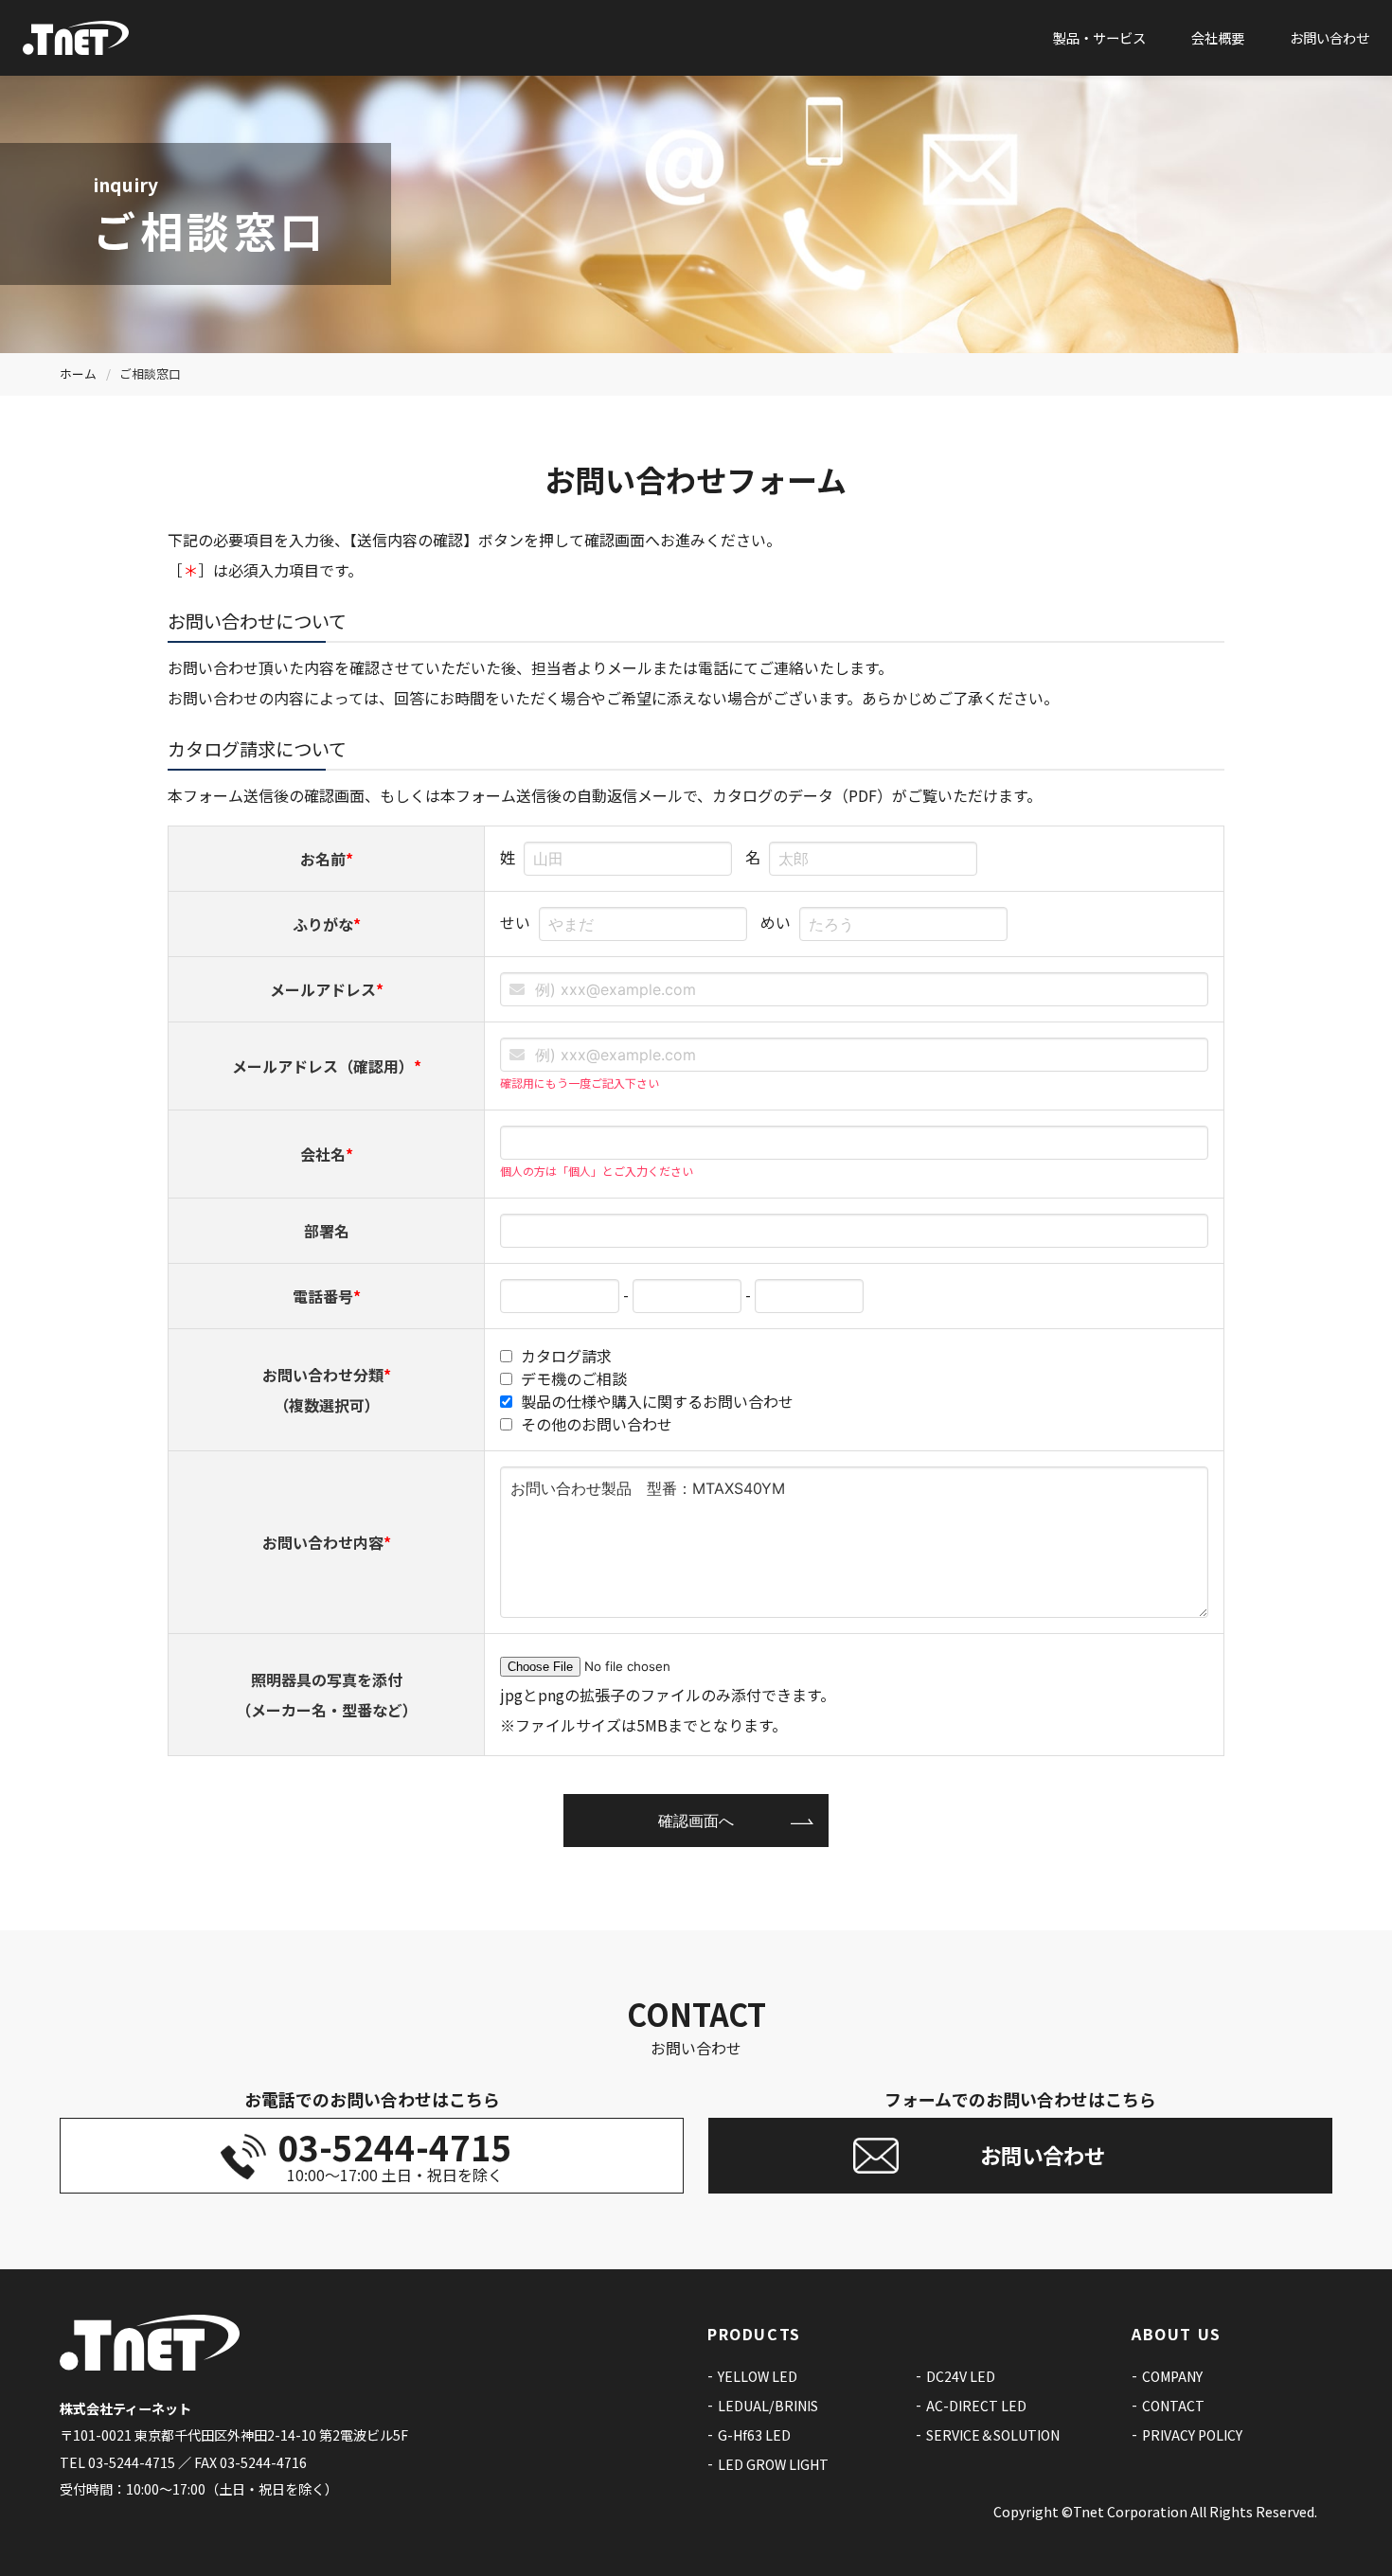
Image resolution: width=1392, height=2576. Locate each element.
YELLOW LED (758, 2376)
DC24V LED (961, 2376)
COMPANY (1172, 2376)
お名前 (327, 859)
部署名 (327, 1231)
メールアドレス (327, 989)
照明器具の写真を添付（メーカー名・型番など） (327, 1695)
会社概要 (1218, 37)
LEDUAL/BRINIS (768, 2406)
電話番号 (327, 1296)
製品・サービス (1099, 37)
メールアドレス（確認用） (327, 1066)
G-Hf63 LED (754, 2435)
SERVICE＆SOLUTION (993, 2435)
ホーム (78, 373)
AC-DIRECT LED (976, 2406)
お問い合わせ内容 (327, 1542)
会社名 (327, 1154)
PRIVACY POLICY (1192, 2435)
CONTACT (1173, 2406)
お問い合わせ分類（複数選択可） (327, 1390)
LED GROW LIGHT (773, 2464)
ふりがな (327, 924)
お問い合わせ (1330, 37)
